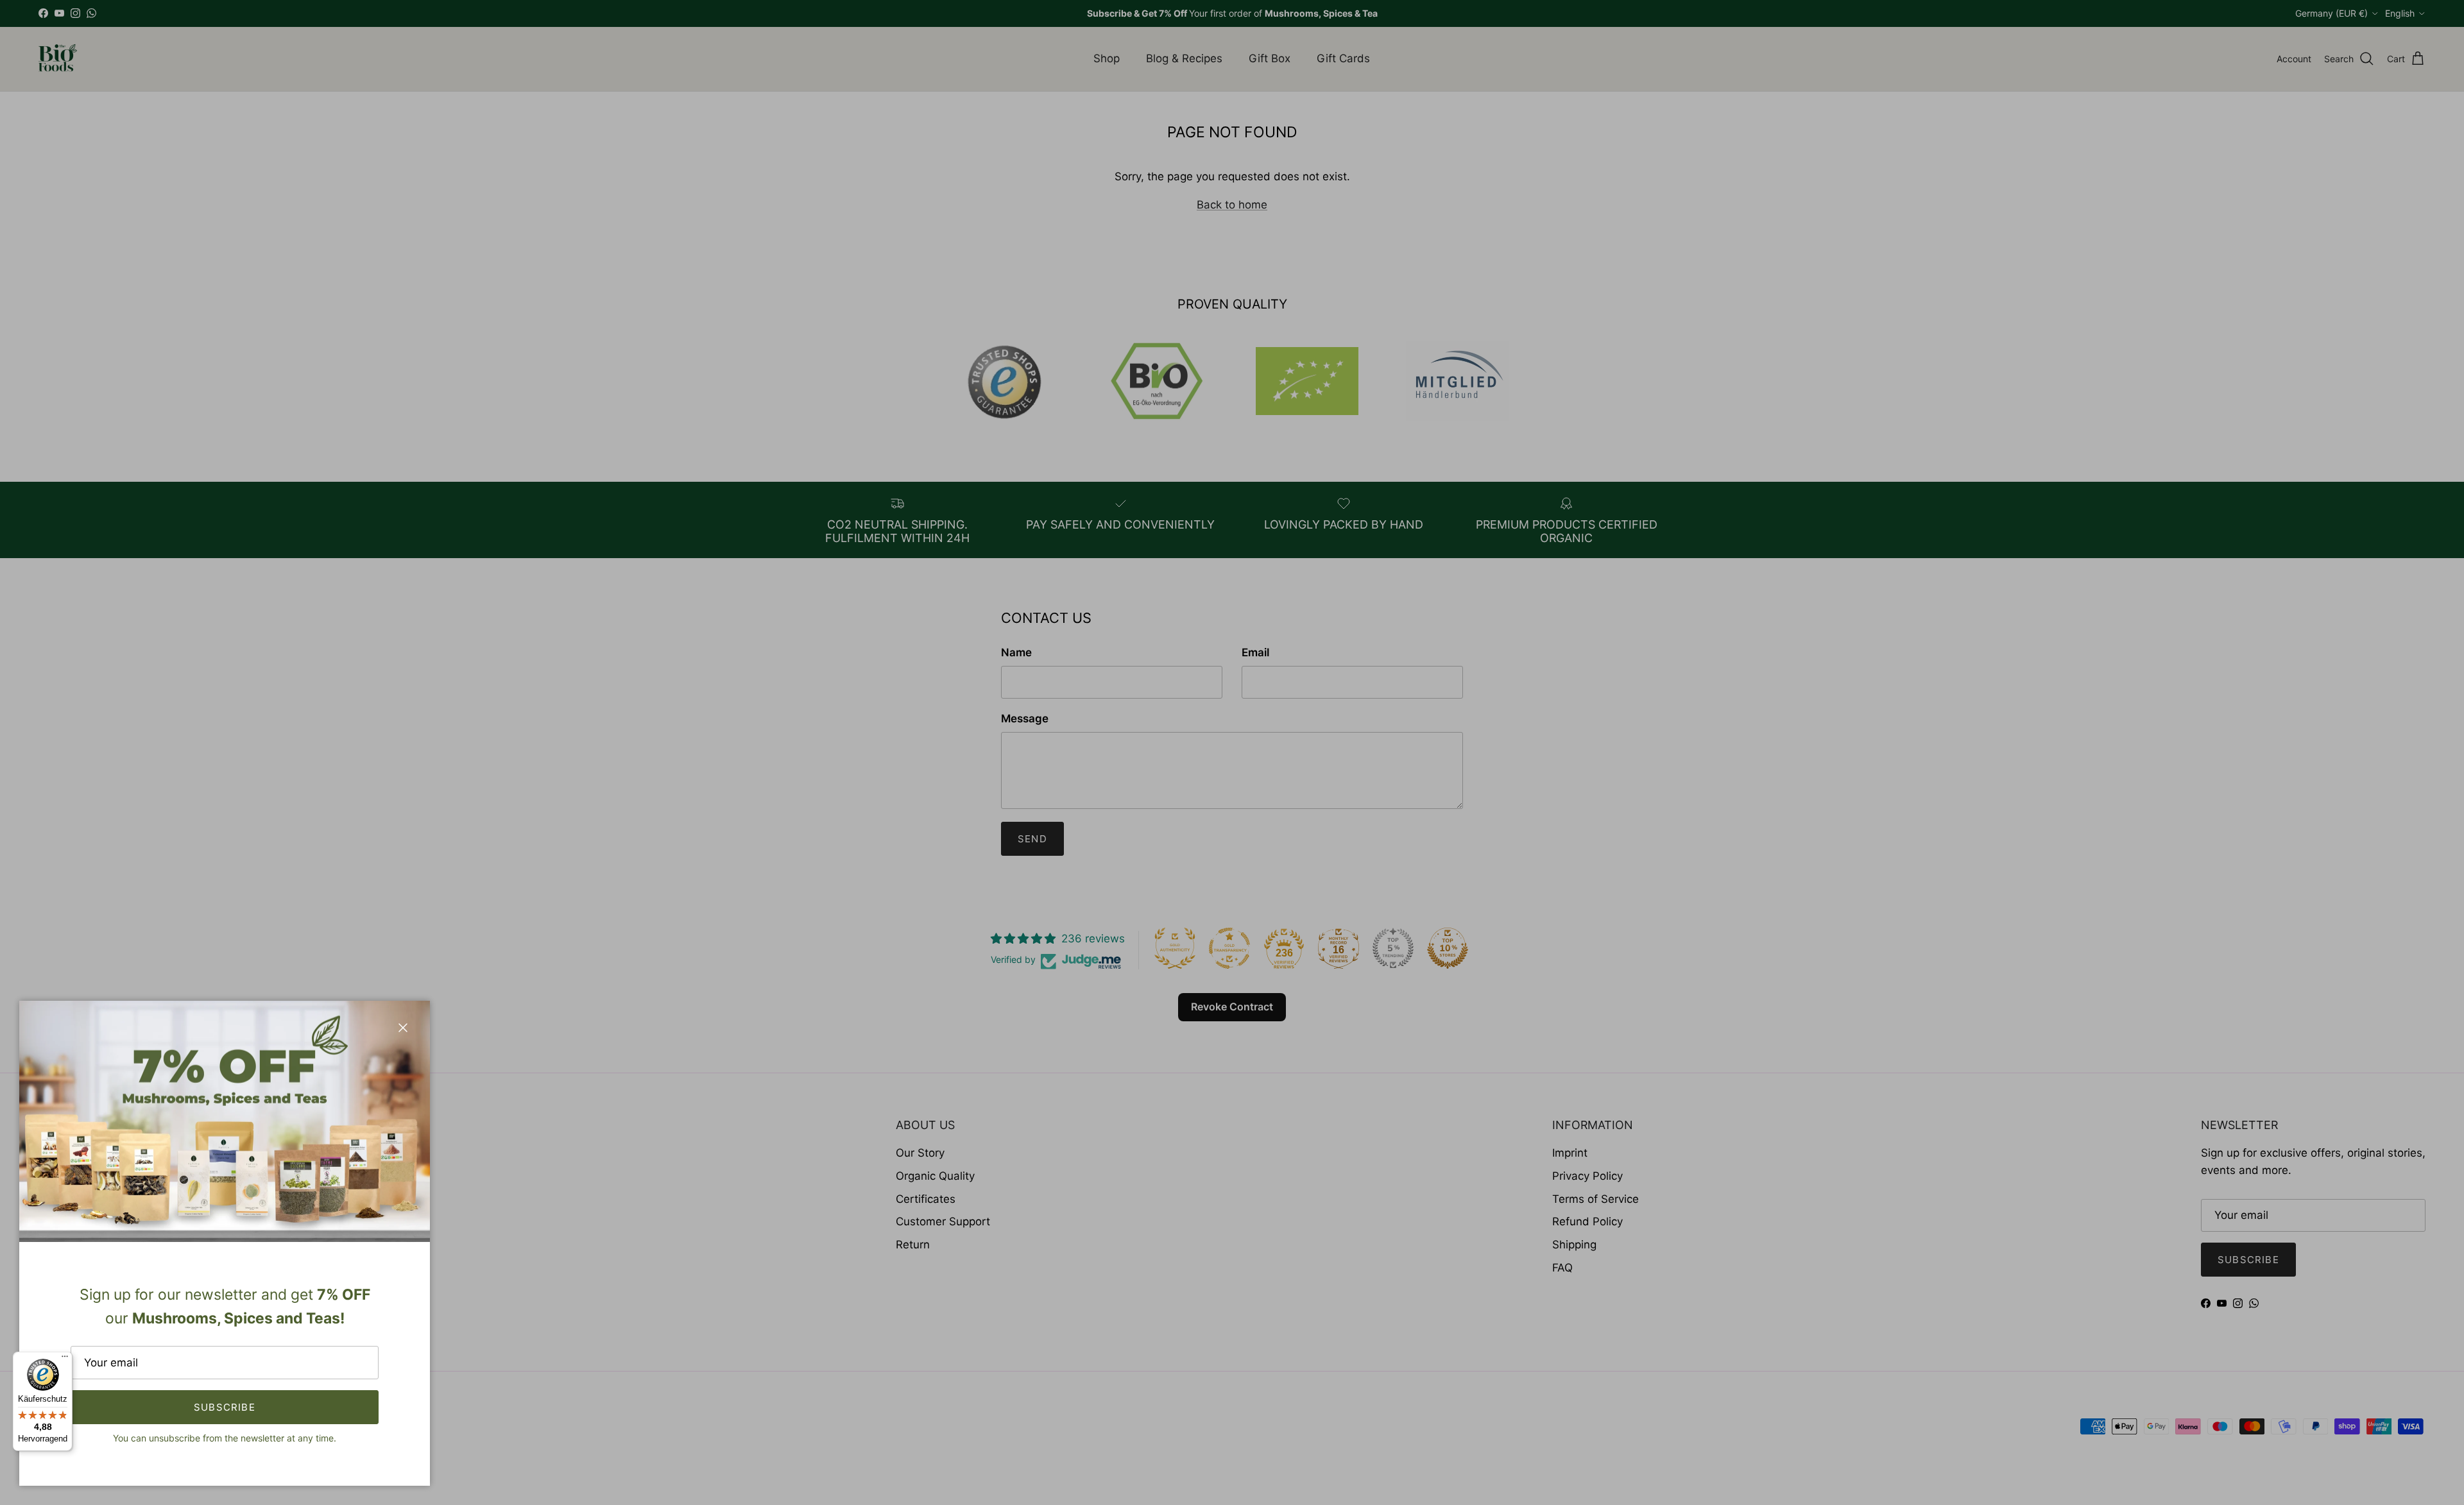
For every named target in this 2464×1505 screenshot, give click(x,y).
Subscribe (225, 1407)
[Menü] (65, 1359)
